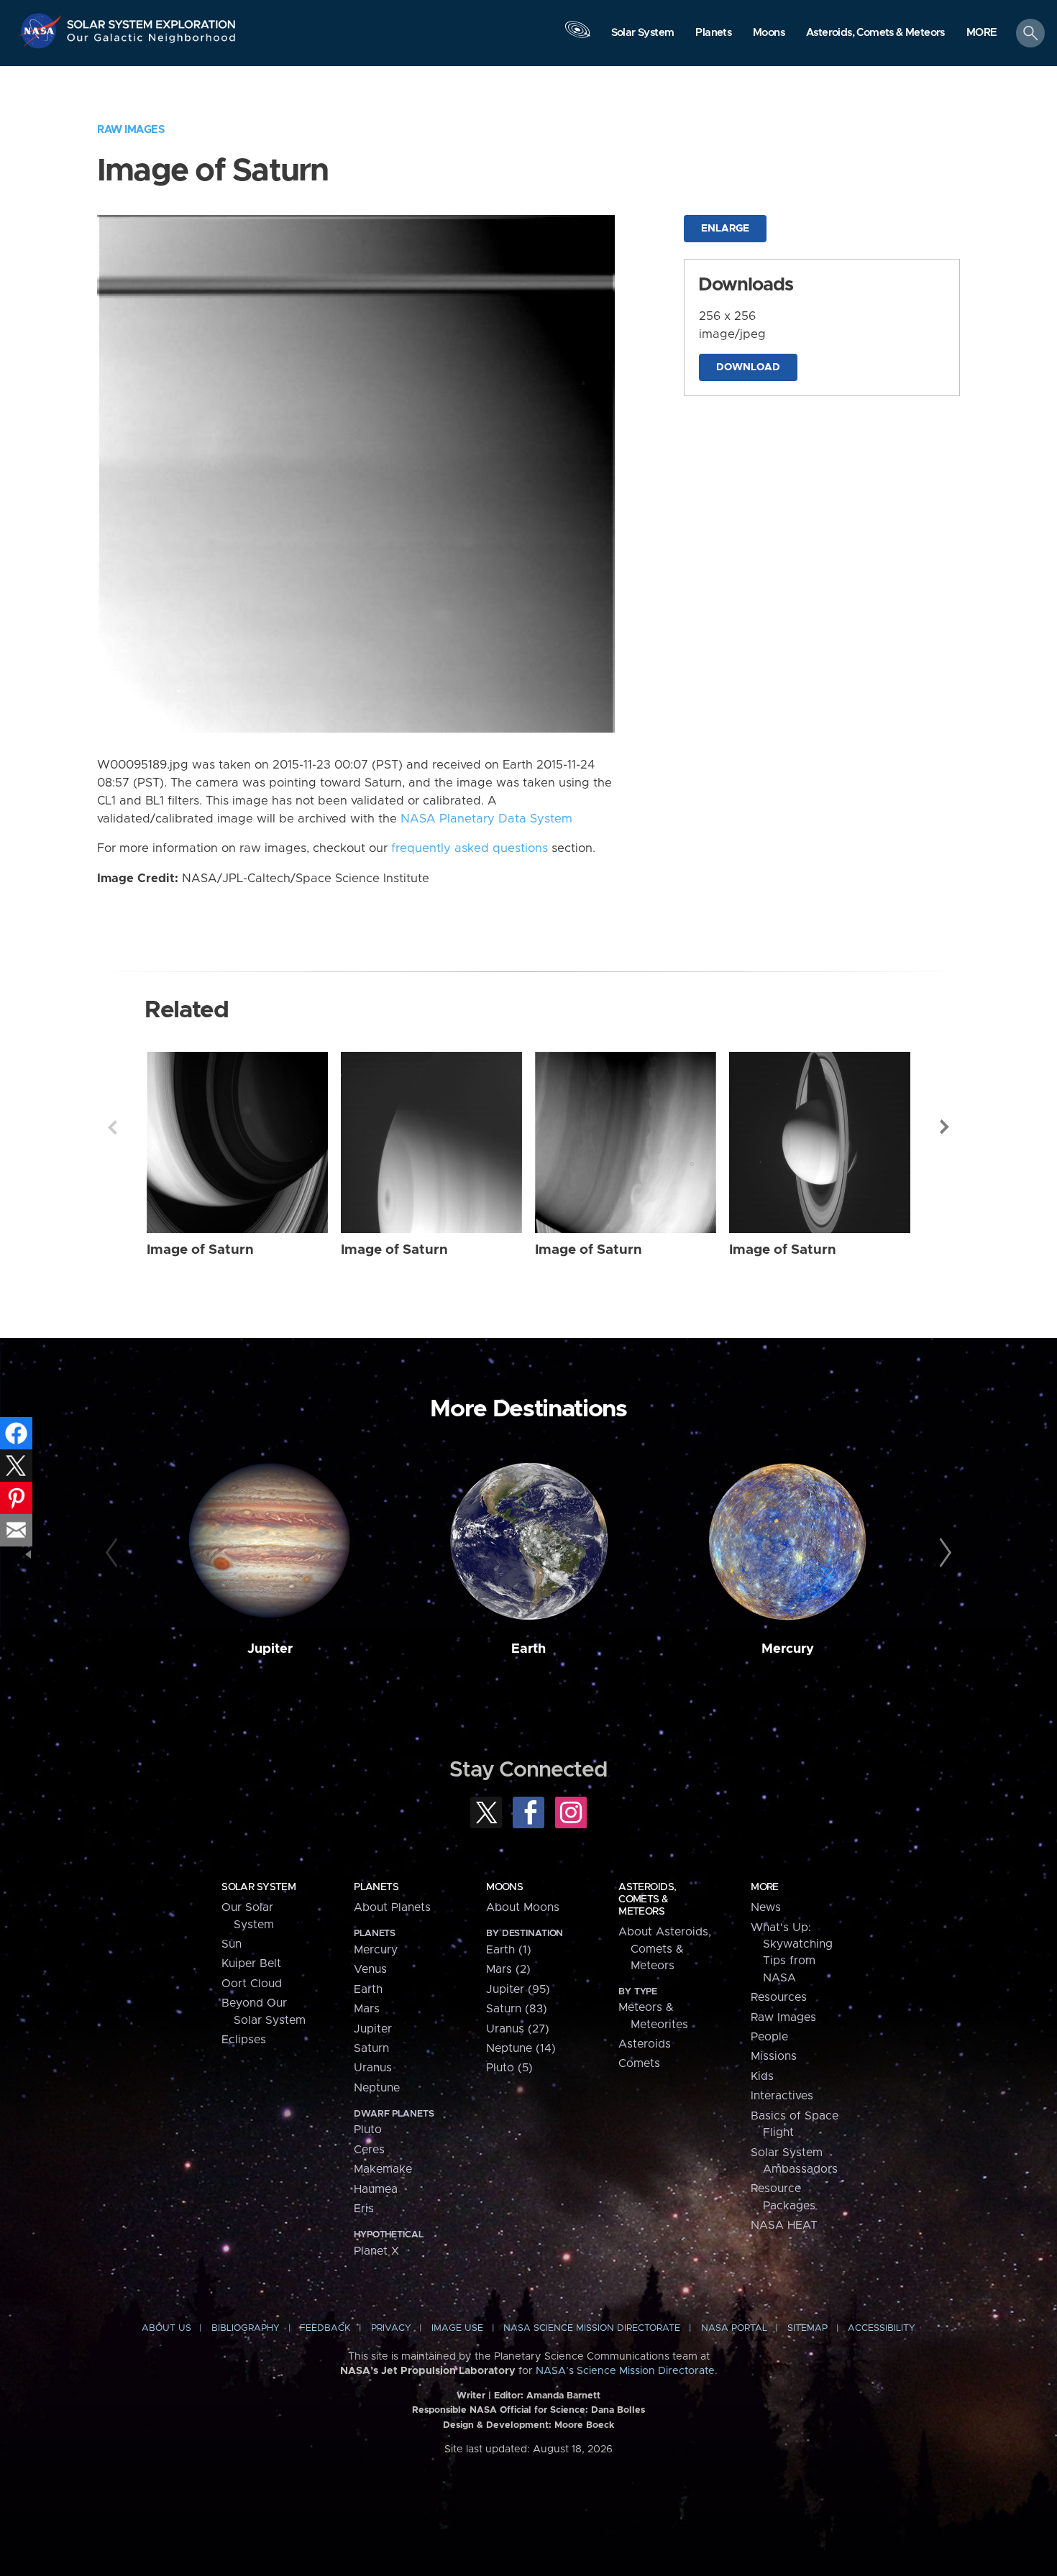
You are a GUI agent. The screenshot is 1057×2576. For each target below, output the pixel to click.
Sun (232, 1944)
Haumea (376, 2189)
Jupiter (270, 1649)
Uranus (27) (518, 2029)
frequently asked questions (470, 848)
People (769, 2037)
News (766, 1907)
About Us (166, 2328)
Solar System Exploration (152, 20)
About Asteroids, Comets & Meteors (665, 1949)
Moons (504, 1887)
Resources (779, 1997)
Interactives (782, 2096)
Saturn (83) (517, 2009)
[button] (982, 34)
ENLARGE (725, 229)
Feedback (325, 2328)
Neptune (377, 2088)
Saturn (371, 2048)
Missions (774, 2056)
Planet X (376, 2251)
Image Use (457, 2328)
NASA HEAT (784, 2225)
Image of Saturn (200, 1250)
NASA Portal (734, 2328)
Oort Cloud (252, 1984)
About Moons (523, 1907)
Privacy (391, 2328)
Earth (528, 1649)
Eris (364, 2209)
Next (945, 1127)
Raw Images (131, 130)
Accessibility (882, 2328)
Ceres (369, 2150)
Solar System (258, 1887)
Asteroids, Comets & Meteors (647, 1899)
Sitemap (807, 2328)
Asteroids (645, 2044)
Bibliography (246, 2328)
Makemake (383, 2169)
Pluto (368, 2130)
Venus (370, 1969)
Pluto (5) (509, 2068)
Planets (376, 1887)
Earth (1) (509, 1950)
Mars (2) (508, 1969)
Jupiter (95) (518, 1989)
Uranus (373, 2068)
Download (748, 367)
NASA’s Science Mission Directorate (625, 2371)
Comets (639, 2063)
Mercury (788, 1649)
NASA (42, 31)
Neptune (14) (521, 2048)
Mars (367, 2009)
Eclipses (244, 2040)
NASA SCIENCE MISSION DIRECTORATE (592, 2328)
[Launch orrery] (577, 37)
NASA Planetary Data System (486, 819)
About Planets (392, 1907)
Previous (112, 1127)
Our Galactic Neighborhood (152, 41)
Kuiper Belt (251, 1963)
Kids (762, 2076)
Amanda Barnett (563, 2396)
